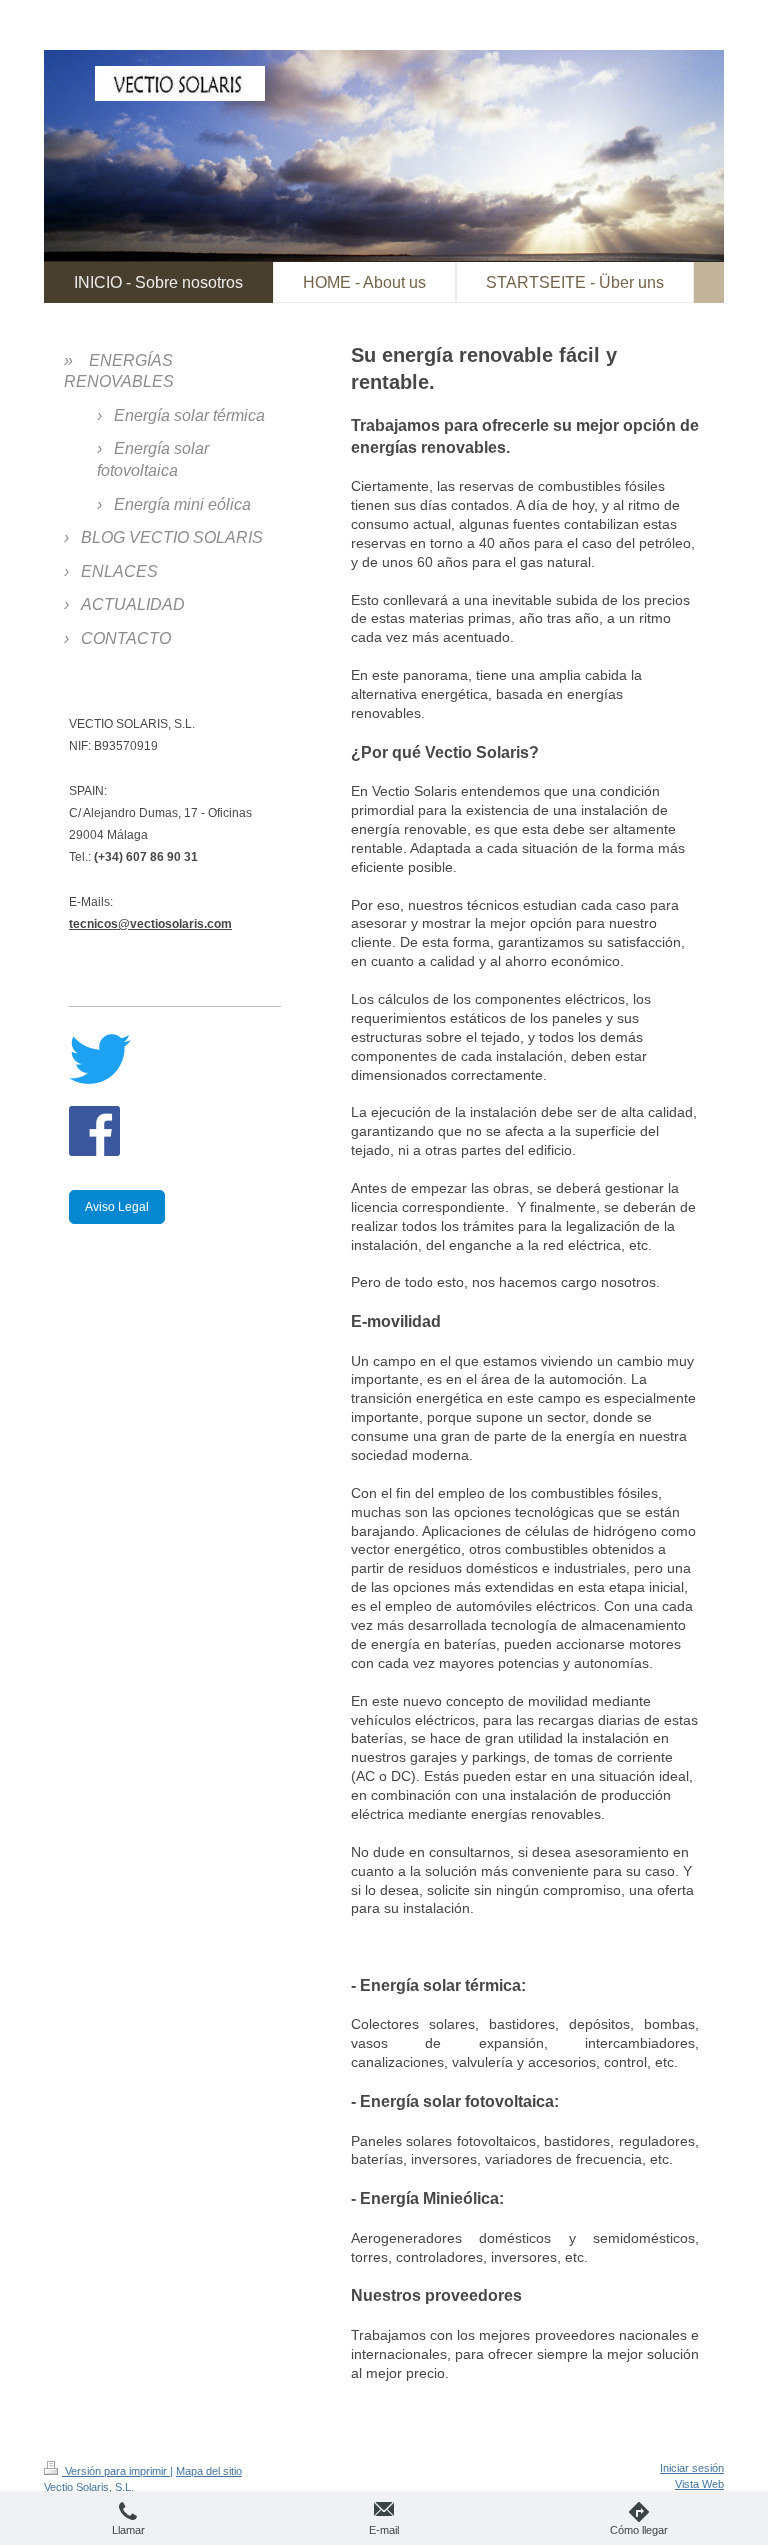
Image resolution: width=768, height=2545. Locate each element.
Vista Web (699, 2484)
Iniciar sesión (692, 2468)
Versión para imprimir (116, 2471)
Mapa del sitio (209, 2471)
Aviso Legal (117, 1207)
